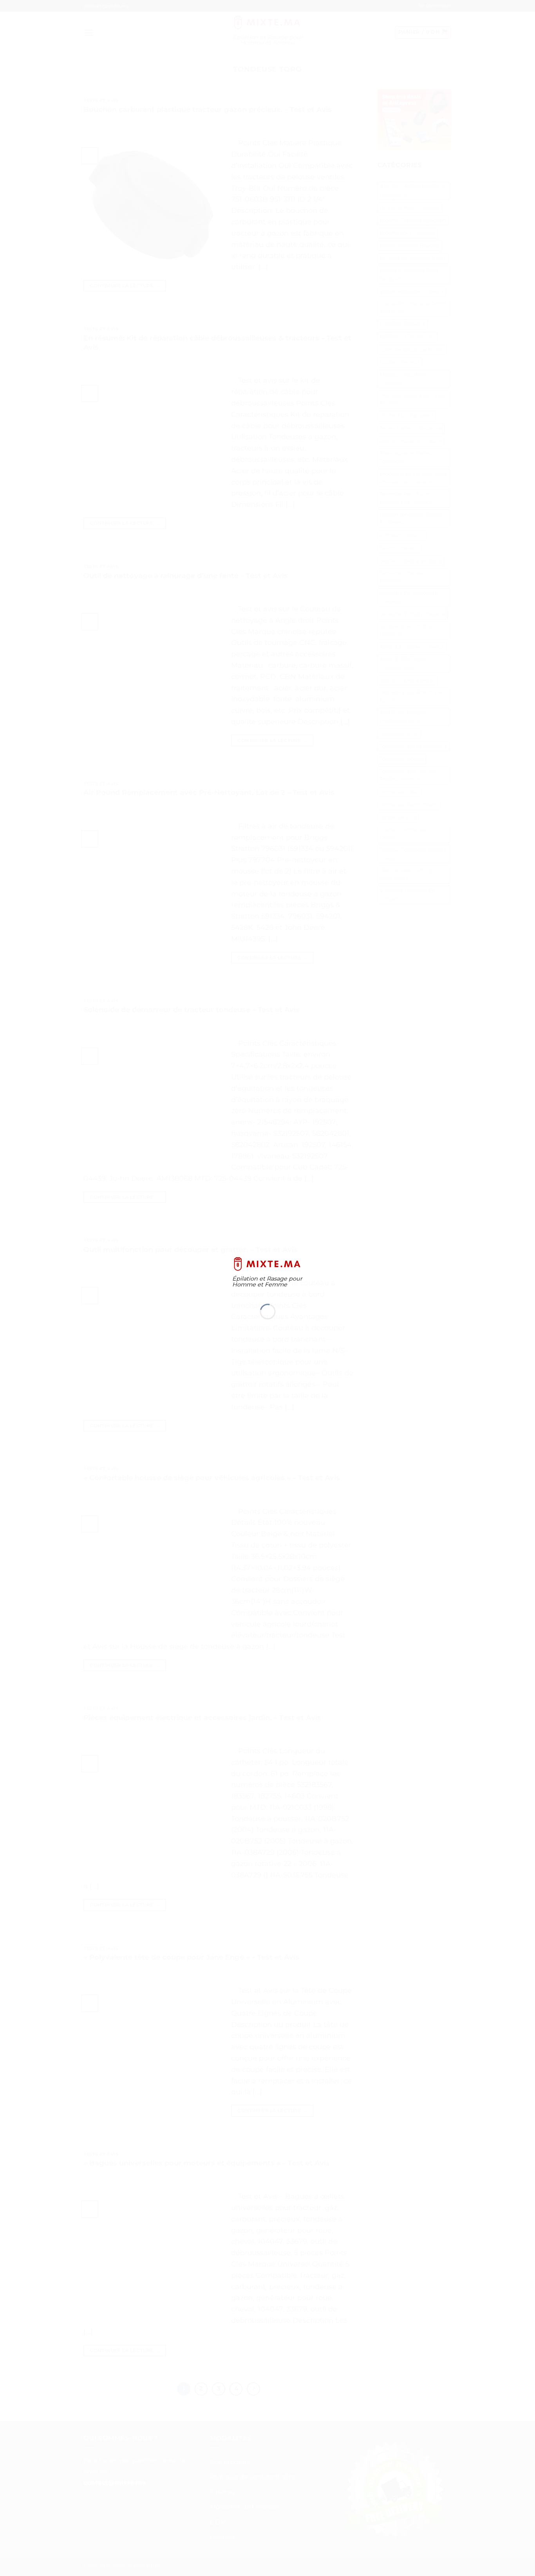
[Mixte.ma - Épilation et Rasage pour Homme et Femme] (268, 1264)
